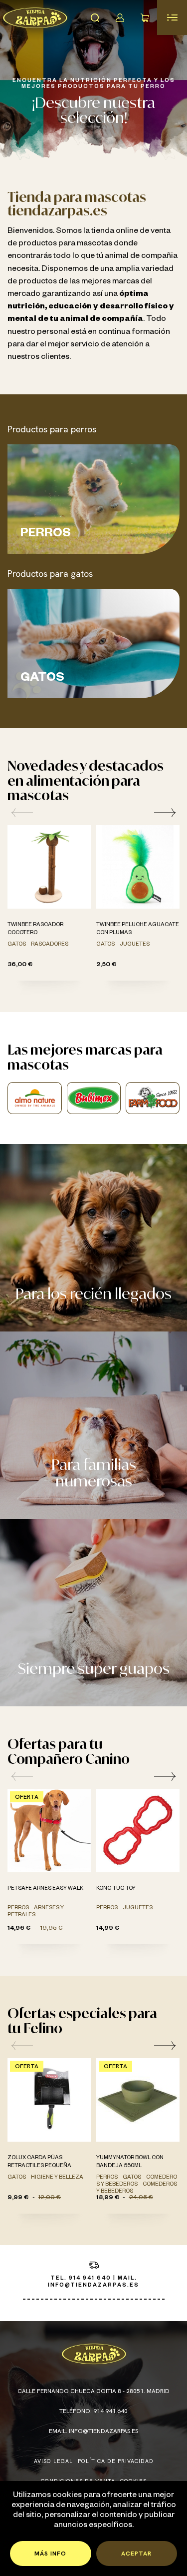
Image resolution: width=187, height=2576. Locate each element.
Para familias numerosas (94, 1472)
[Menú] (172, 17)
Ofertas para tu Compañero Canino (69, 1751)
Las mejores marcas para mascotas (85, 1057)
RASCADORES (50, 945)
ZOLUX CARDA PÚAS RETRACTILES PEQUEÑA (39, 2162)
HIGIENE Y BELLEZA (57, 2178)
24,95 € (141, 2198)
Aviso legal (53, 2461)
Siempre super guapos (94, 1668)
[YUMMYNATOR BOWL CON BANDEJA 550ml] (138, 2100)
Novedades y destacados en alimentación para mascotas (86, 780)
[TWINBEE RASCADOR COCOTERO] (49, 867)
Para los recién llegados (93, 1293)
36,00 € (20, 965)
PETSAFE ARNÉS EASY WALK (45, 1889)
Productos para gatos (50, 574)
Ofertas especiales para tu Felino (82, 2020)
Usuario (120, 17)
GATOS (42, 679)
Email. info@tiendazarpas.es (93, 2431)
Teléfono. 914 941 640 (93, 2411)
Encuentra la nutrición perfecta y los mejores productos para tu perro (94, 84)
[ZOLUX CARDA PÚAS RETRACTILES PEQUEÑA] (49, 2100)
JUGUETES (135, 945)
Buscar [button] (95, 17)
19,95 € (52, 1929)
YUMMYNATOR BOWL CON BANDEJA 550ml (130, 2162)
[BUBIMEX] (94, 1098)
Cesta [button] (145, 17)
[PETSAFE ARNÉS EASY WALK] (49, 1831)
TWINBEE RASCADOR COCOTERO (35, 929)
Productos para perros (52, 429)
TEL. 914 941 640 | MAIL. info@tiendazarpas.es (93, 2282)
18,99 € (108, 2198)
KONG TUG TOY (116, 1889)
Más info (50, 2554)
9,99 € (18, 2198)
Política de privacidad (116, 2461)
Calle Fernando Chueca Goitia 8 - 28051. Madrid (93, 2391)
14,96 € (19, 1929)
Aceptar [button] (136, 2554)
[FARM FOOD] (153, 1098)
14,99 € (108, 1929)
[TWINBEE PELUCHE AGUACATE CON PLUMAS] (138, 867)
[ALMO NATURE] (34, 1098)
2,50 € (106, 965)
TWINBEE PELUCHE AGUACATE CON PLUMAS (138, 929)
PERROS (46, 535)
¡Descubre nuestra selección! (93, 110)
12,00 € (50, 2198)
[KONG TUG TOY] (138, 1831)
